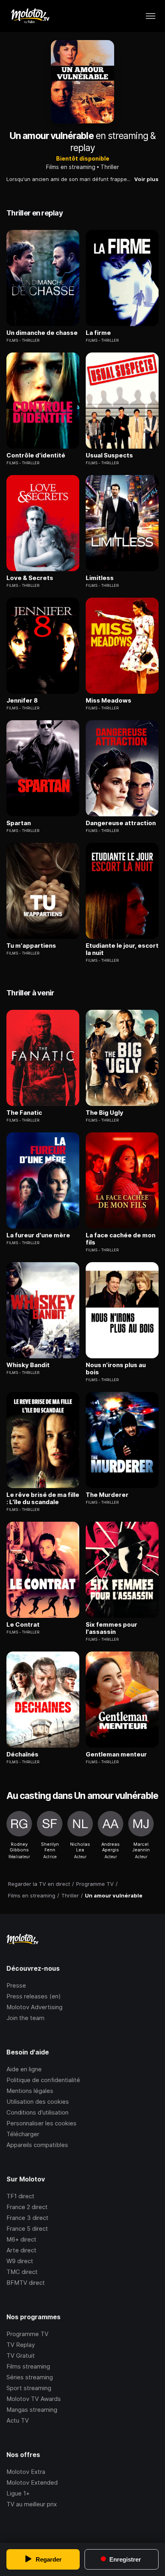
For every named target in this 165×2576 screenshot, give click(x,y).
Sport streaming (29, 2388)
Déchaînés (22, 1754)
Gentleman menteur (116, 1754)
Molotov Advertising (34, 2007)
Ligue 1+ (18, 2493)
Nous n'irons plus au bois (116, 1369)
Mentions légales (30, 2091)
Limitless (100, 578)
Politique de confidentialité (43, 2080)
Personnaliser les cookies (41, 2123)
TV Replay (21, 2345)
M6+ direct (21, 2239)
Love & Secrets (30, 578)
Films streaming (28, 2366)
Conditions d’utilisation (37, 2112)
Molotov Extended (32, 2482)
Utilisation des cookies (38, 2102)
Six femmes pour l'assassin (112, 1628)
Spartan (19, 823)
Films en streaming (71, 167)
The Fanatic (24, 1113)
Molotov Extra (26, 2472)
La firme (98, 333)
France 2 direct (27, 2207)
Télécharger (23, 2134)
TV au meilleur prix (32, 2504)
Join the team (25, 2018)
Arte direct (21, 2250)
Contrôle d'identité (36, 455)
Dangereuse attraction (121, 823)
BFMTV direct (26, 2283)
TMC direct (22, 2272)
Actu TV (18, 2420)
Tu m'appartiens (31, 946)
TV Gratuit (21, 2355)
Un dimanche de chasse (42, 333)
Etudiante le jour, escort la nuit (122, 949)
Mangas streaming (32, 2410)
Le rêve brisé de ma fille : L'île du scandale (43, 1498)
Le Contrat (23, 1625)
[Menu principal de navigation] (151, 16)
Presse (16, 1985)
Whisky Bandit (28, 1365)
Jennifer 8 (22, 701)
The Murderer (107, 1495)
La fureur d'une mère (38, 1235)
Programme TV (27, 2334)
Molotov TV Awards (34, 2399)
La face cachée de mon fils (121, 1239)
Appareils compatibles (37, 2145)
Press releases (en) (34, 1996)
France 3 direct (27, 2218)
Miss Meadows (109, 701)
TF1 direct (20, 2196)
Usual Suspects (109, 455)
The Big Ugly (105, 1113)
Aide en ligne (24, 2069)
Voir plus (146, 179)
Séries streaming (30, 2377)
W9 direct (20, 2261)
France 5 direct (27, 2229)
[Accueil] (30, 16)
